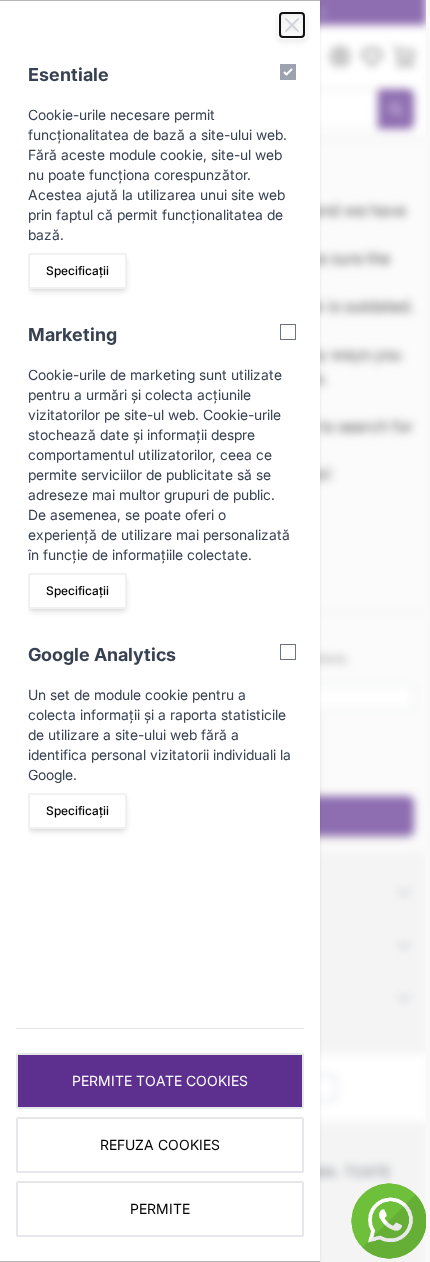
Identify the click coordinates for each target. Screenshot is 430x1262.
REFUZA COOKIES (160, 1144)
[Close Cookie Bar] (292, 25)
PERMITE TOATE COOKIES (160, 1080)
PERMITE (160, 1208)
